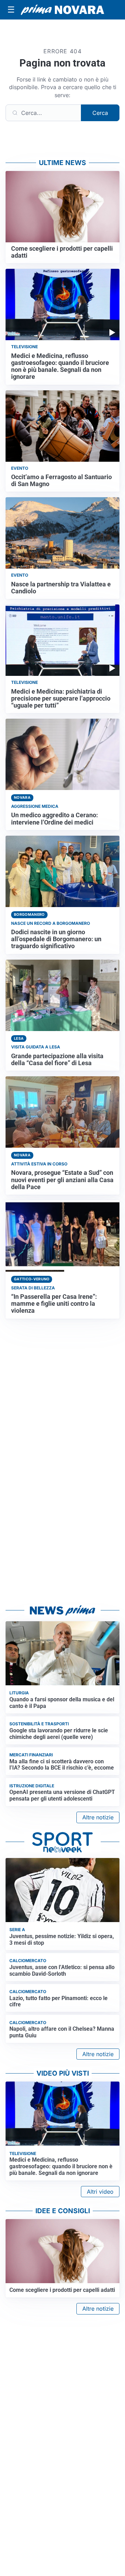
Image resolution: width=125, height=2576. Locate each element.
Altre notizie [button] (98, 1817)
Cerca (100, 113)
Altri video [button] (100, 2192)
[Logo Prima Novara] (62, 10)
